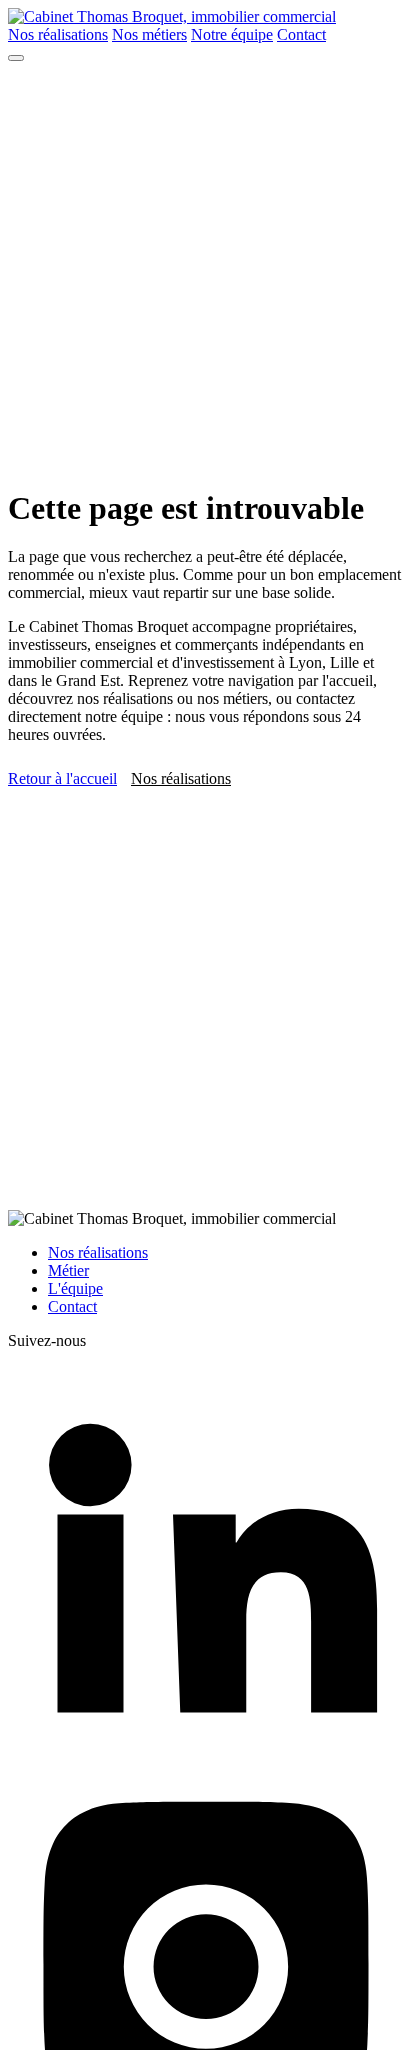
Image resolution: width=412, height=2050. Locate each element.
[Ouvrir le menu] (16, 58)
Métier (68, 1270)
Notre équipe (232, 34)
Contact (301, 34)
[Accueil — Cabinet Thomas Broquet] (172, 16)
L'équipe (75, 1288)
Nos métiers (149, 34)
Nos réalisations (58, 34)
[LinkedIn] (206, 1756)
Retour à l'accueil (62, 778)
